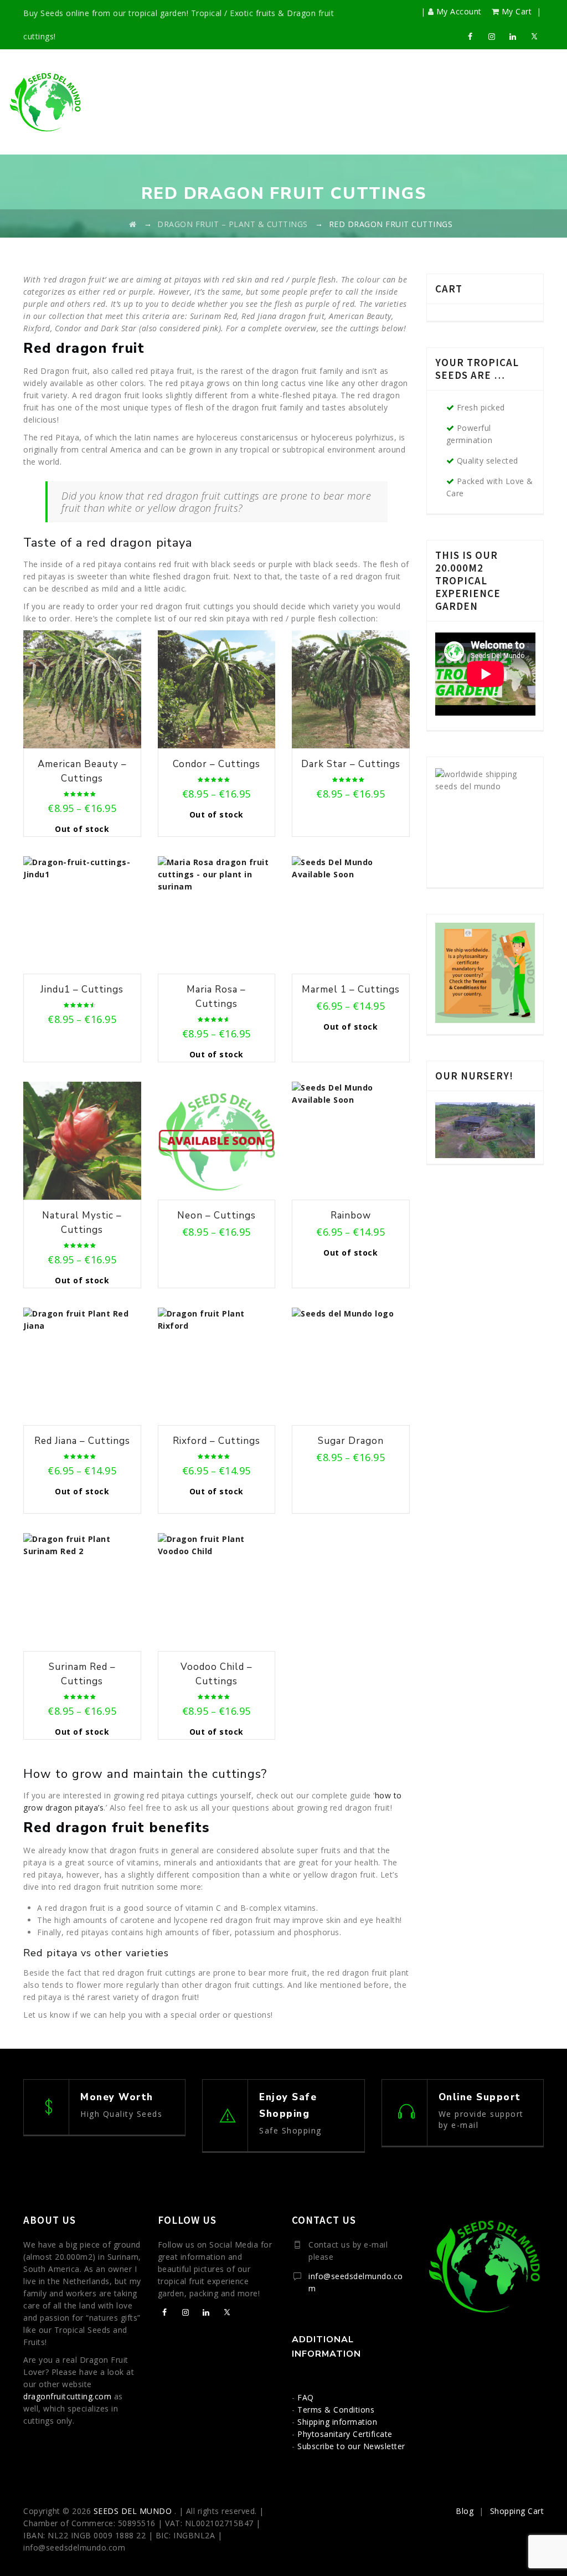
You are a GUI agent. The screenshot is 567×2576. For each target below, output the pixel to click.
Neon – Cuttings (217, 1215)
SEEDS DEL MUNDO (134, 2511)
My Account (459, 11)
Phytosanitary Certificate (345, 2434)
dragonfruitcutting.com (67, 2396)
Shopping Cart (517, 2511)
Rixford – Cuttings (217, 1441)
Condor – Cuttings (217, 764)
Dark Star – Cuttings (351, 764)
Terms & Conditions (336, 2410)
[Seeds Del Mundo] (46, 102)
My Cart (517, 11)
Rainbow (351, 1215)
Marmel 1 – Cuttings (351, 989)
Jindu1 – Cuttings (82, 989)
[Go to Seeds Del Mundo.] (133, 224)
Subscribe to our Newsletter (351, 2446)
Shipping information (337, 2422)
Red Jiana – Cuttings (82, 1441)
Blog (465, 2511)
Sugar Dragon (351, 1441)
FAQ (306, 2397)
